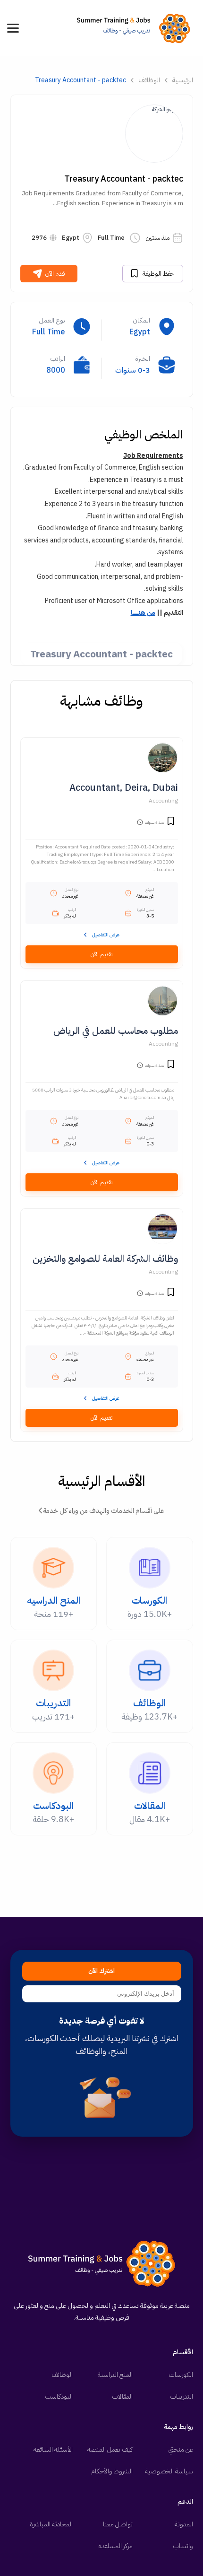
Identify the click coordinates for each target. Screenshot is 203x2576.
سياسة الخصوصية (169, 2471)
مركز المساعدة (115, 2546)
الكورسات (181, 2375)
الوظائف (149, 80)
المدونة (184, 2524)
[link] (136, 28)
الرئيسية (183, 80)
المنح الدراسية (115, 2375)
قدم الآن (55, 274)
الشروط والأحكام (112, 2471)
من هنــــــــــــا (143, 613)
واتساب (183, 2546)
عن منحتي (181, 2449)
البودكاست (59, 2397)
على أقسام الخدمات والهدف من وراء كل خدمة (104, 1511)
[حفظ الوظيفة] (171, 822)
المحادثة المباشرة (51, 2524)
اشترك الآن (101, 1971)
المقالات (122, 2397)
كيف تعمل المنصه (110, 2449)
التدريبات (182, 2397)
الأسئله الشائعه (53, 2449)
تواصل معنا (118, 2524)
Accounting (163, 801)
